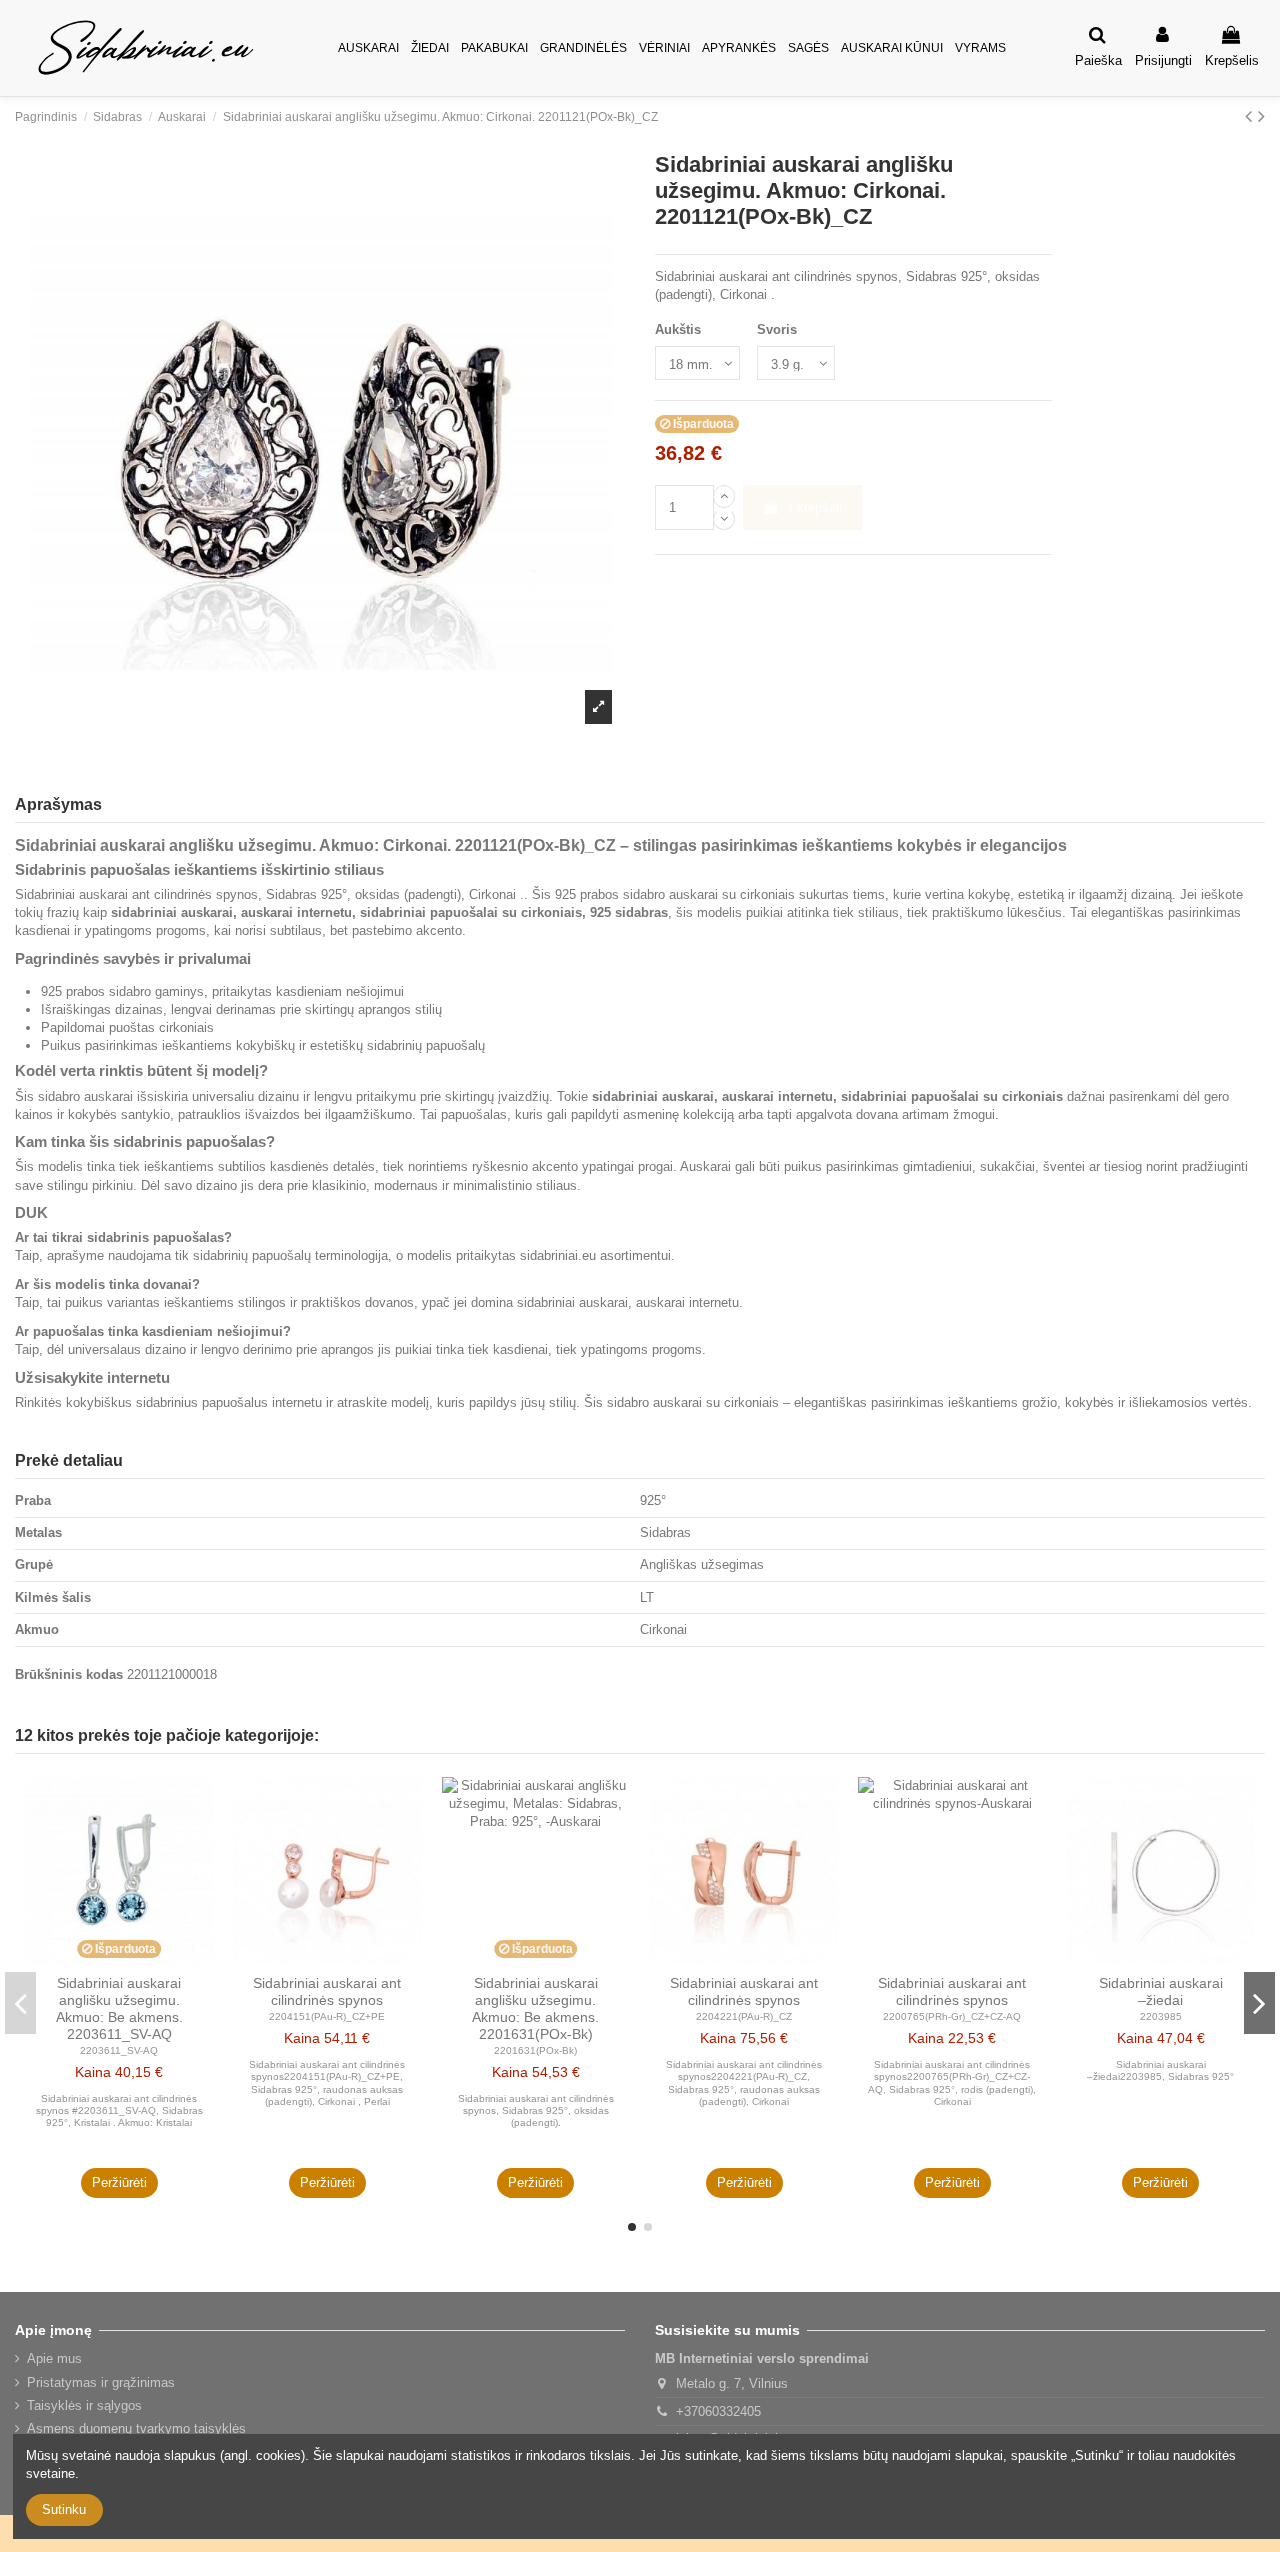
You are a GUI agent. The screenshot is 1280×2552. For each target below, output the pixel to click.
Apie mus (54, 2358)
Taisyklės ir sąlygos (84, 2405)
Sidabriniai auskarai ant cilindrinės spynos (327, 1991)
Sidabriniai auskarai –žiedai (1161, 1991)
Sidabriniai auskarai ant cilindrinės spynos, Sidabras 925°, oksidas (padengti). (536, 2111)
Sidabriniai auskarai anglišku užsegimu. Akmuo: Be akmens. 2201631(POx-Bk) (535, 2008)
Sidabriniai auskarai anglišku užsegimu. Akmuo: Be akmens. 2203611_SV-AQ (119, 2008)
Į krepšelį (815, 507)
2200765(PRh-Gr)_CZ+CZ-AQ (952, 2016)
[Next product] (1261, 116)
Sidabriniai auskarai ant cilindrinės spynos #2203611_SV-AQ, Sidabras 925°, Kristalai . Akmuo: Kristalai (119, 2111)
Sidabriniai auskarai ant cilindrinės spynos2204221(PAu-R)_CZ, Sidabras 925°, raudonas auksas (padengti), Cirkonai (744, 2083)
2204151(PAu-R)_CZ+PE (327, 2016)
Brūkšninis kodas (69, 1674)
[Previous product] (1251, 116)
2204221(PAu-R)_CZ (744, 2016)
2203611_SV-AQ (119, 2050)
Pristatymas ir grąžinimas (101, 2382)
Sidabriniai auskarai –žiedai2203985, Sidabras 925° (1160, 2070)
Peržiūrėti (119, 2182)
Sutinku (64, 2509)
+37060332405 (718, 2411)
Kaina (93, 2072)
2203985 (1161, 2016)
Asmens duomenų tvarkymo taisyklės (136, 2428)
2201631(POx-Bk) (535, 2050)
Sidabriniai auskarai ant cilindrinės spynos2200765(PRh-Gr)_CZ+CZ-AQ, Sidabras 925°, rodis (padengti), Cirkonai (952, 2083)
